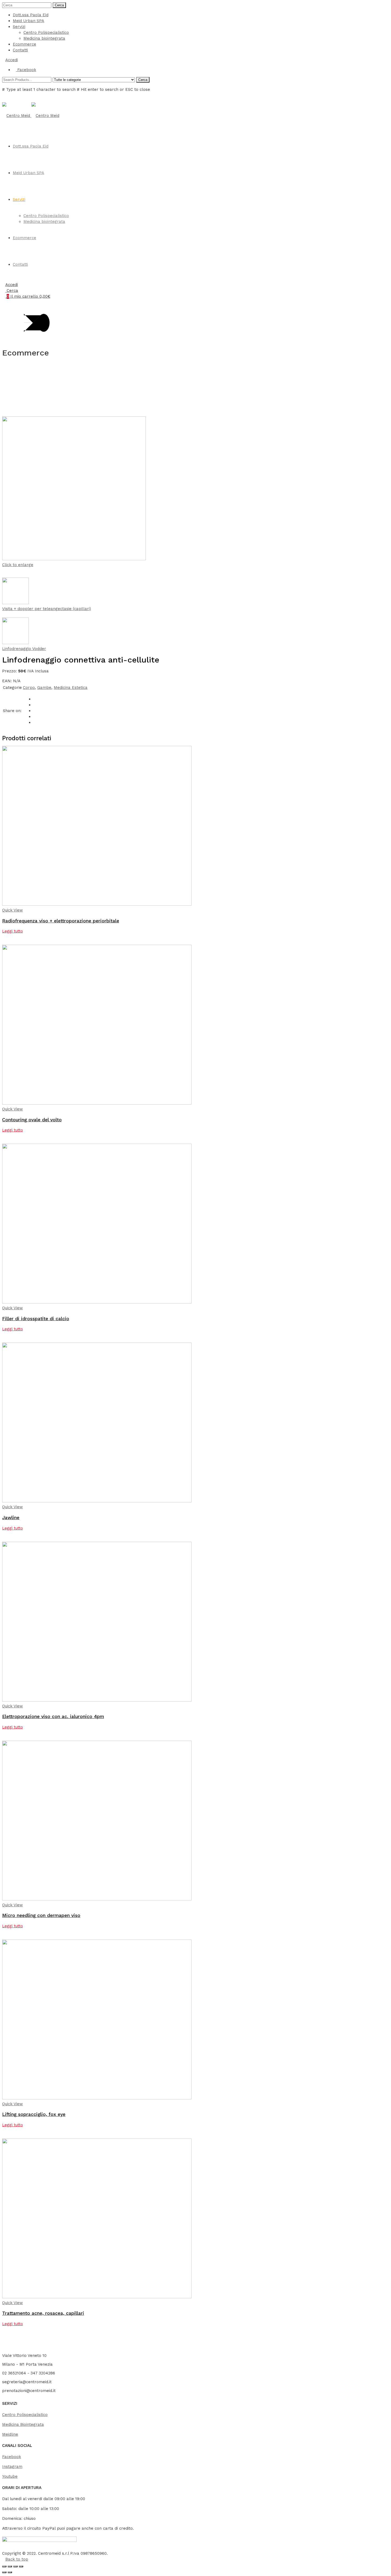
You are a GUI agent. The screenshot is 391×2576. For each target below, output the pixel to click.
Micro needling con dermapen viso (41, 1915)
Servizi (19, 27)
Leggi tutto (13, 931)
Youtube (10, 2476)
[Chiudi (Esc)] (21, 2566)
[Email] (35, 722)
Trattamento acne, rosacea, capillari (43, 2313)
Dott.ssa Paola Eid (31, 15)
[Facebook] (35, 699)
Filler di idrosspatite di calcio (36, 1319)
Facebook (12, 2457)
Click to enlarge (18, 565)
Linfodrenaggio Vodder (24, 649)
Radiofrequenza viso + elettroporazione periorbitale (61, 921)
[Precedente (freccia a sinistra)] (4, 2572)
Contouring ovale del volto (32, 1120)
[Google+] (35, 711)
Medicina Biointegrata (23, 2424)
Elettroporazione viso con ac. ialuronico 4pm (53, 1716)
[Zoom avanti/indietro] (4, 2566)
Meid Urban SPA (28, 21)
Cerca (59, 5)
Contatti (20, 50)
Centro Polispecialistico (46, 32)
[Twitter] (35, 705)
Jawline (11, 1518)
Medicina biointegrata (44, 38)
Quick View (13, 910)
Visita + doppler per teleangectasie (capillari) (47, 609)
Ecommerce (24, 44)
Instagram (12, 2467)
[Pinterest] (35, 717)
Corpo (29, 688)
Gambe (44, 688)
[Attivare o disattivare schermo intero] (10, 2566)
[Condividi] (15, 2566)
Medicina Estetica (71, 688)
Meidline (10, 2434)
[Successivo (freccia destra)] (10, 2572)
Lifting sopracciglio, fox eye (34, 2114)
